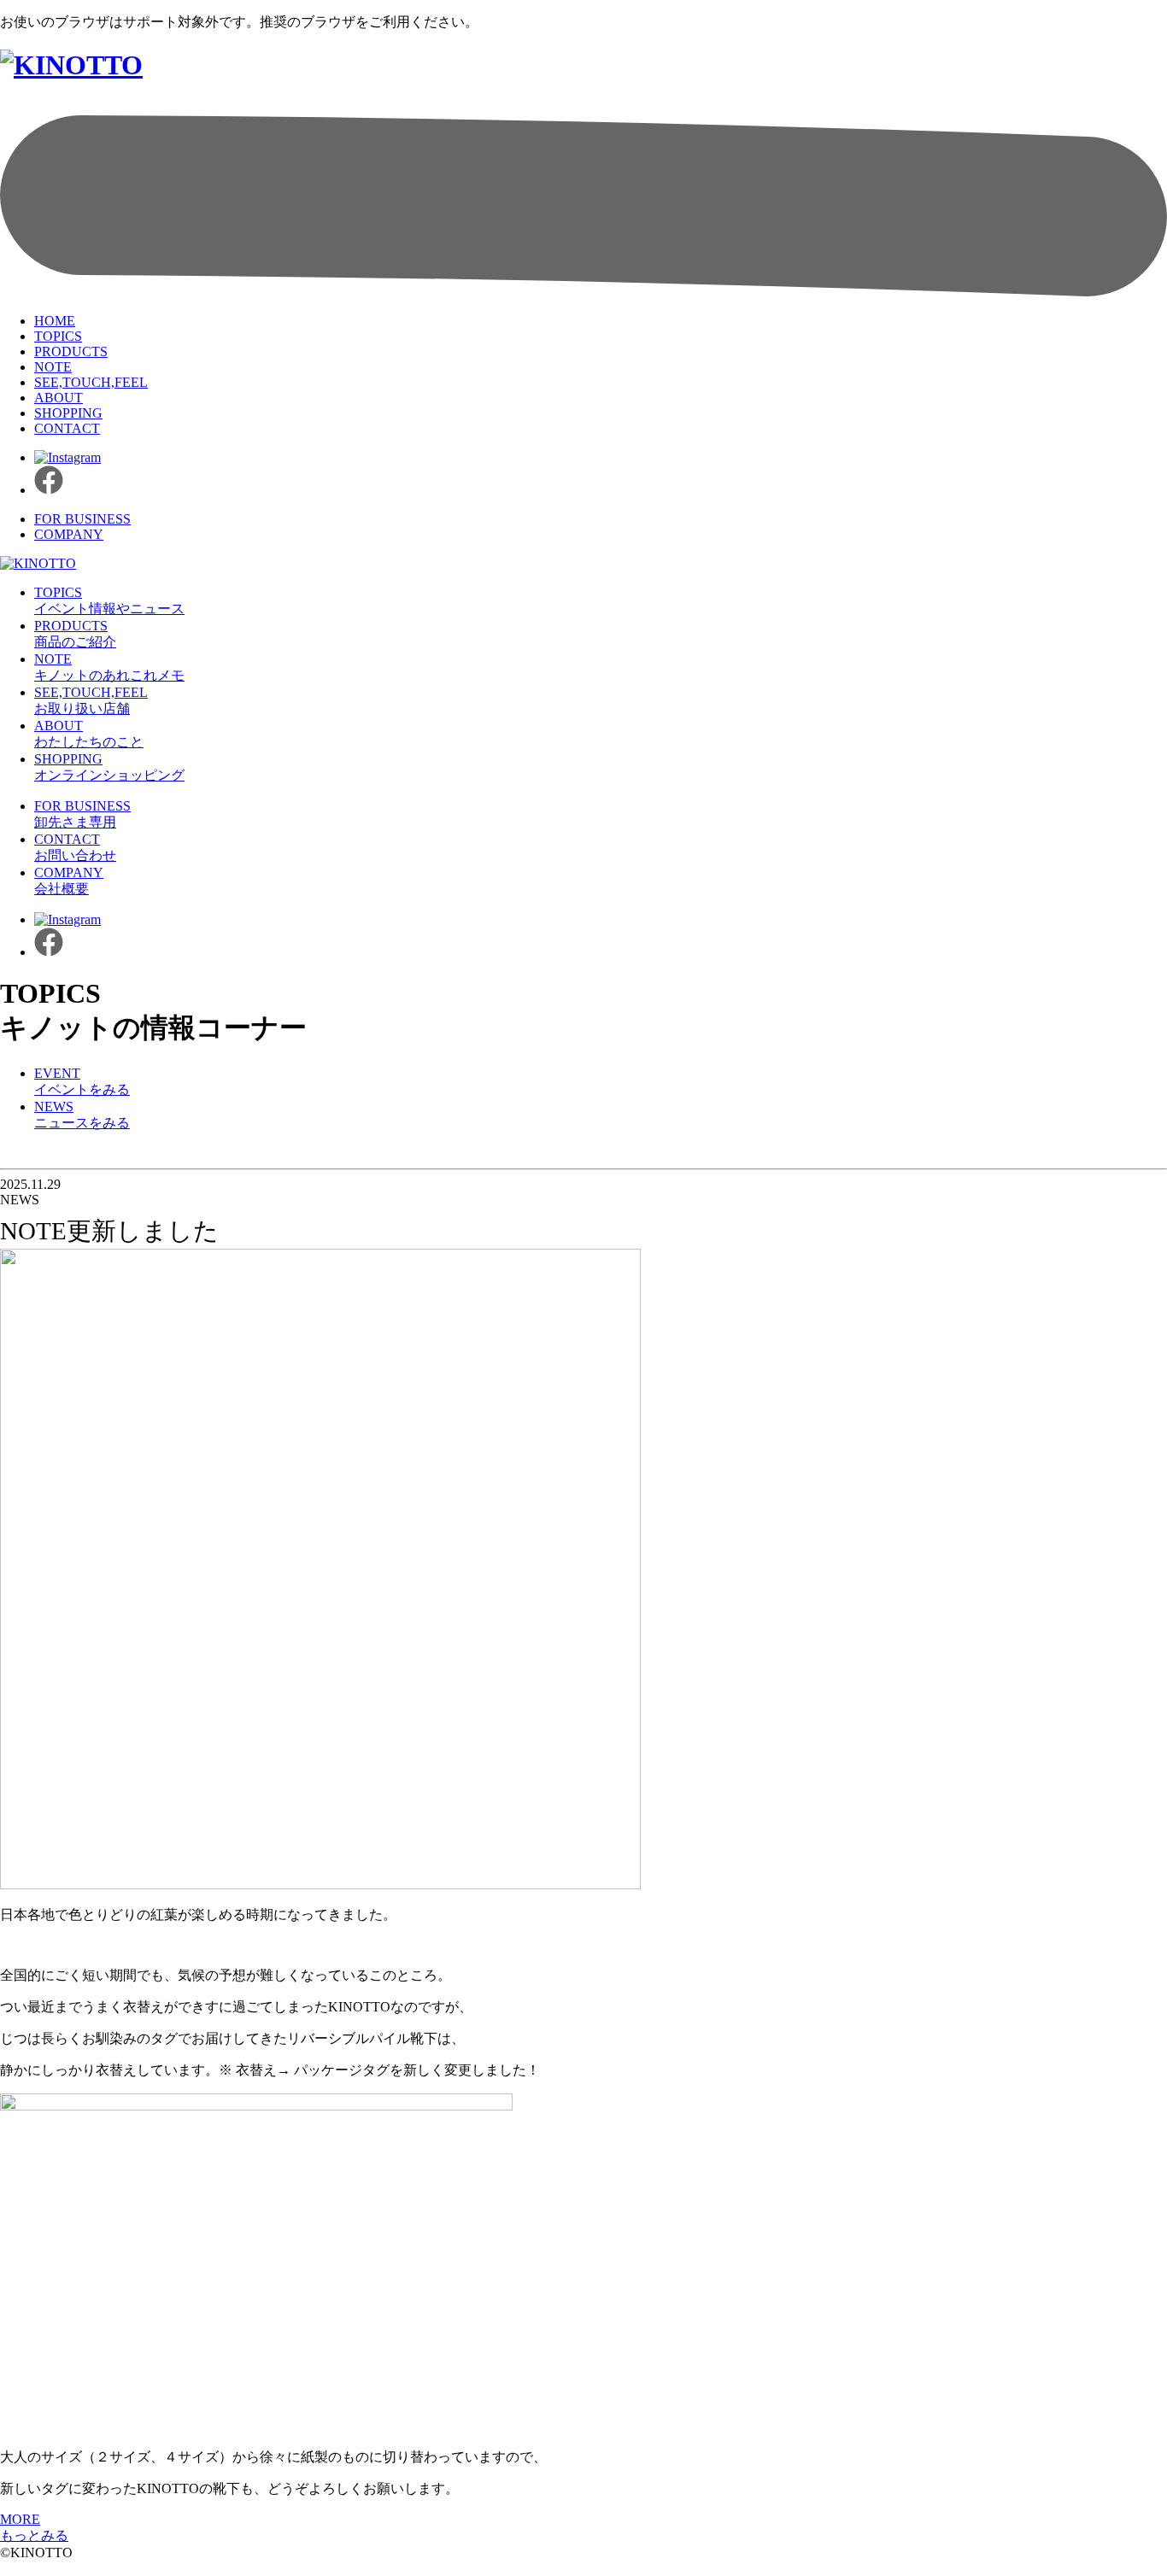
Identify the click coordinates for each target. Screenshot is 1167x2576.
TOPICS (58, 336)
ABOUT (59, 398)
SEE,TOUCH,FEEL (91, 382)
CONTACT (67, 428)
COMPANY (69, 534)
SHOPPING (68, 413)
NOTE (53, 367)
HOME (55, 321)
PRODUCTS (71, 351)
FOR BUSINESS (82, 519)
